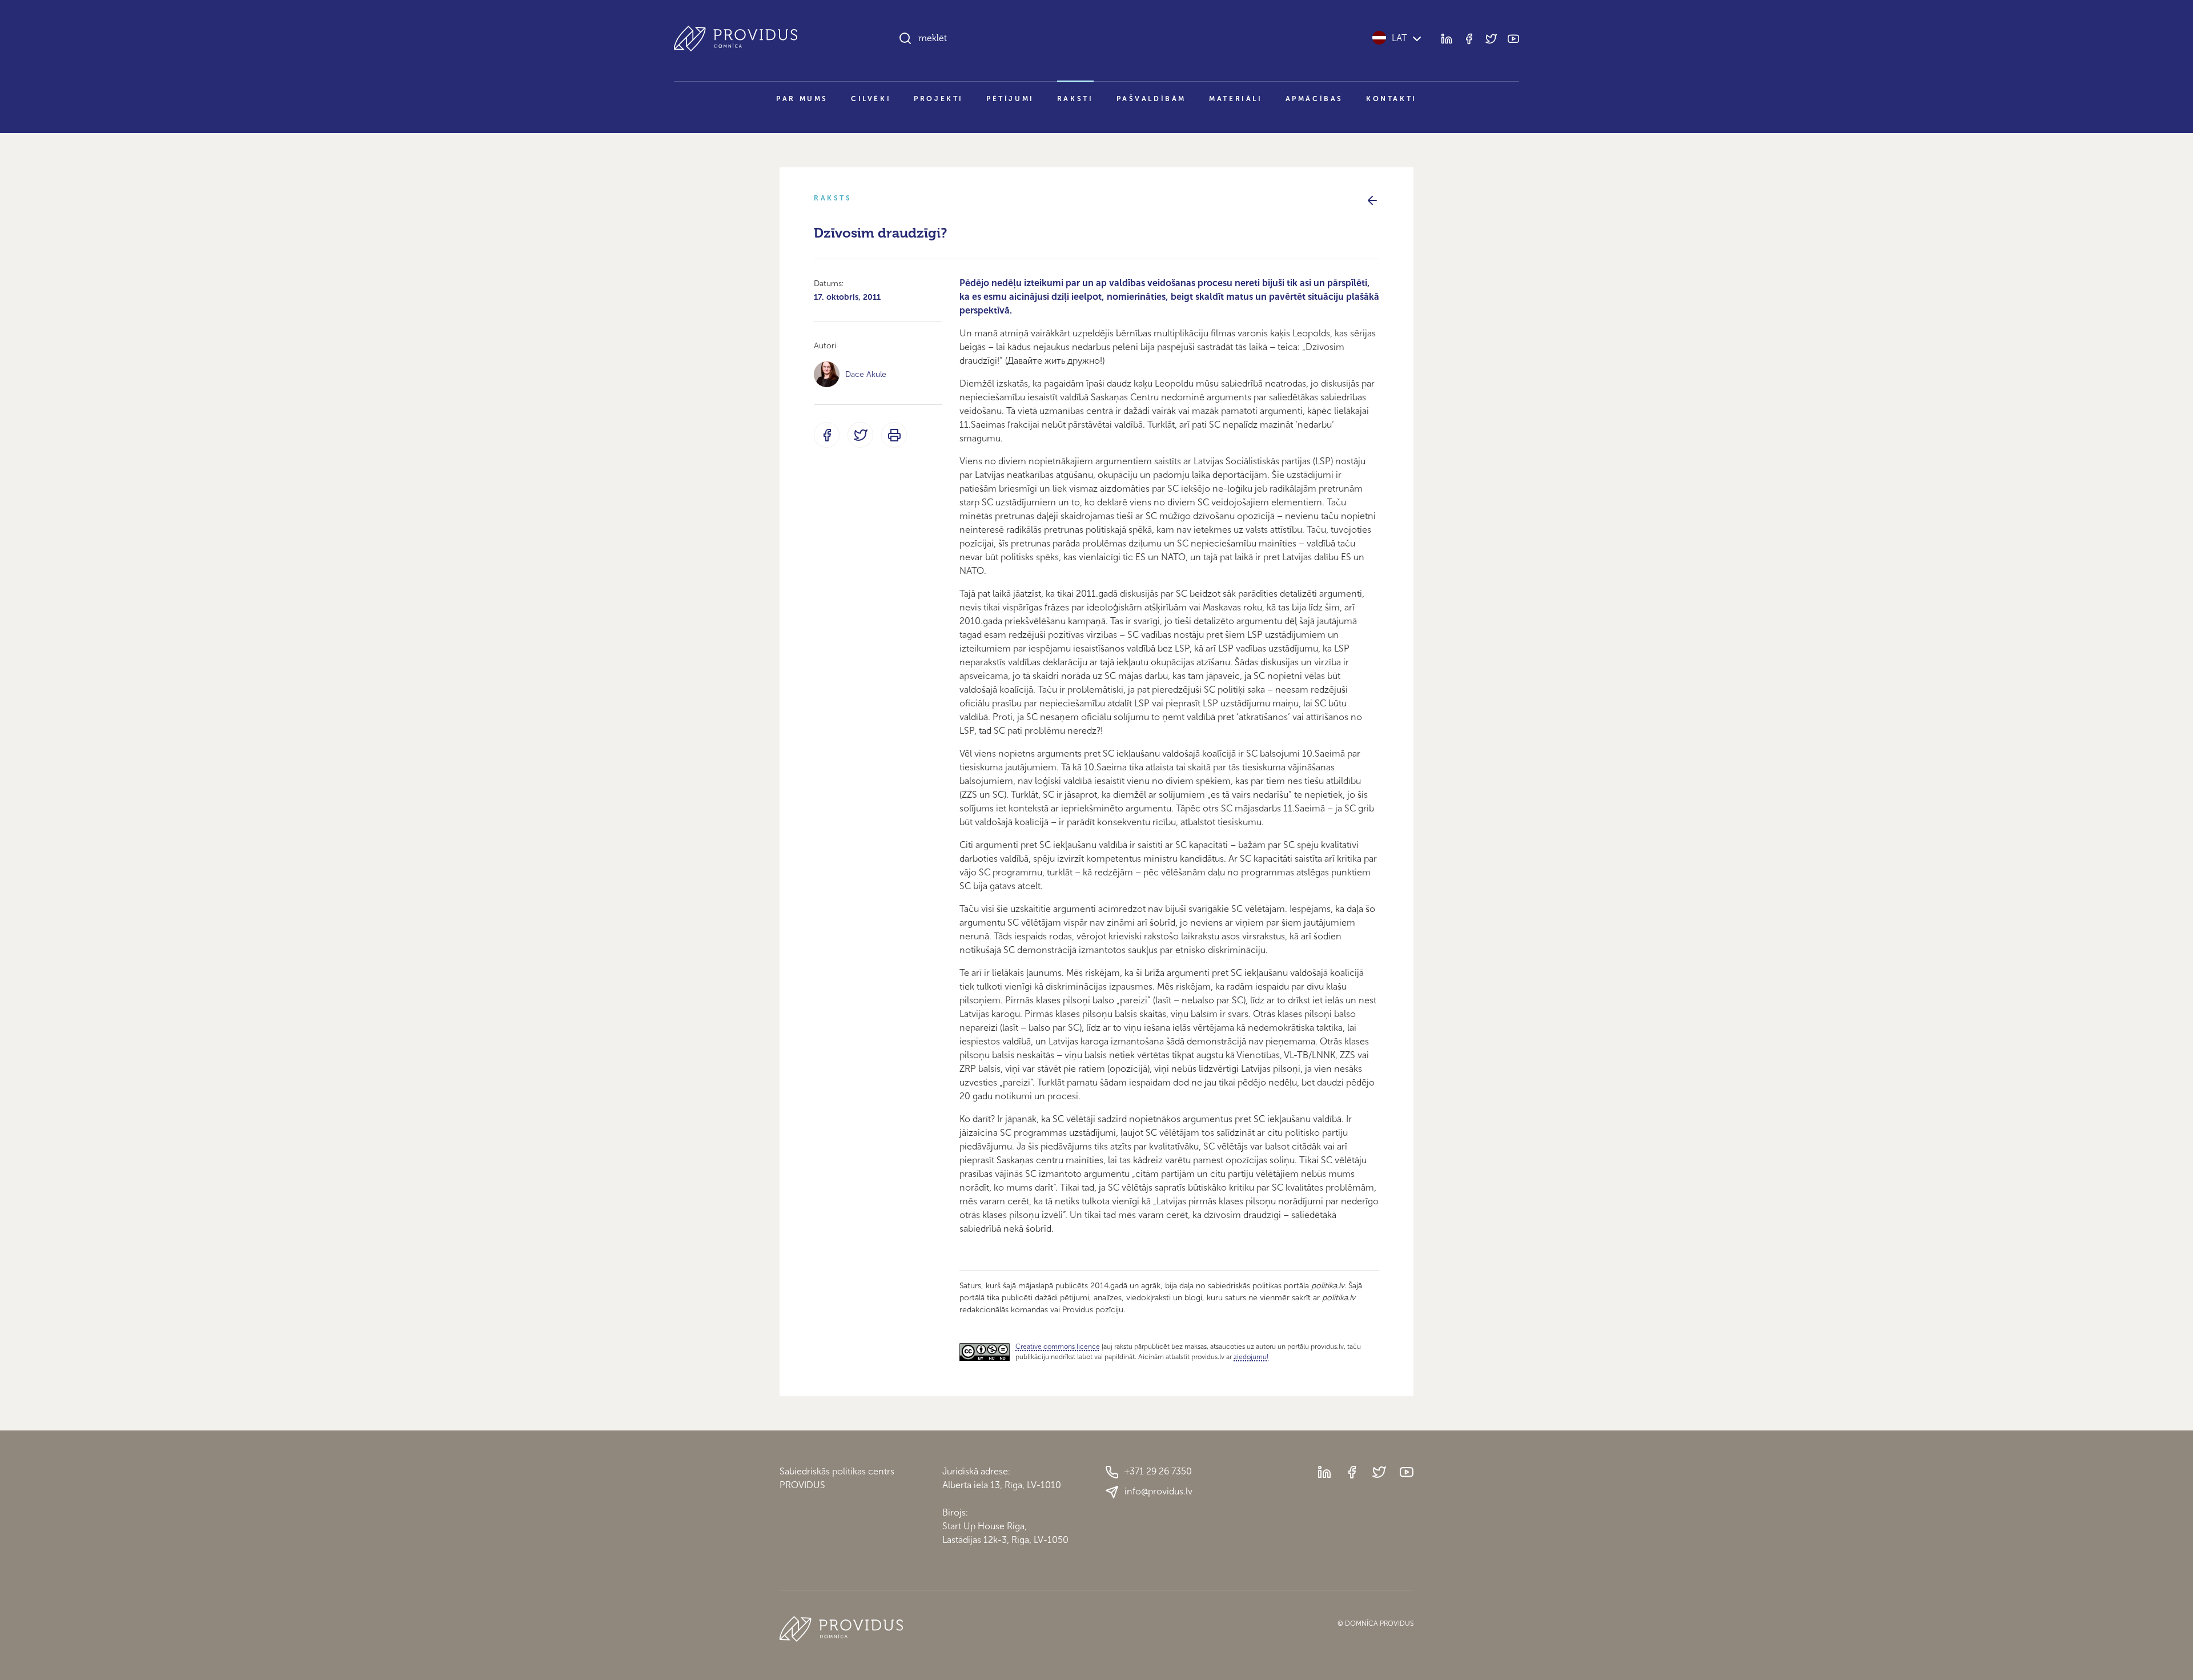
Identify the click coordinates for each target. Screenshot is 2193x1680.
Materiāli (1236, 99)
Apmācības (1314, 99)
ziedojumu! (1251, 1357)
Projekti (939, 99)
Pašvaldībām (1152, 99)
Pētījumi (1010, 99)
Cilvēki (871, 99)
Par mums (802, 99)
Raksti (1075, 99)
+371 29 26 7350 (1158, 1471)
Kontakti (1391, 99)
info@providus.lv (1158, 1491)
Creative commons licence (1058, 1347)
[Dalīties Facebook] (827, 435)
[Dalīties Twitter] (860, 435)
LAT (1399, 38)
